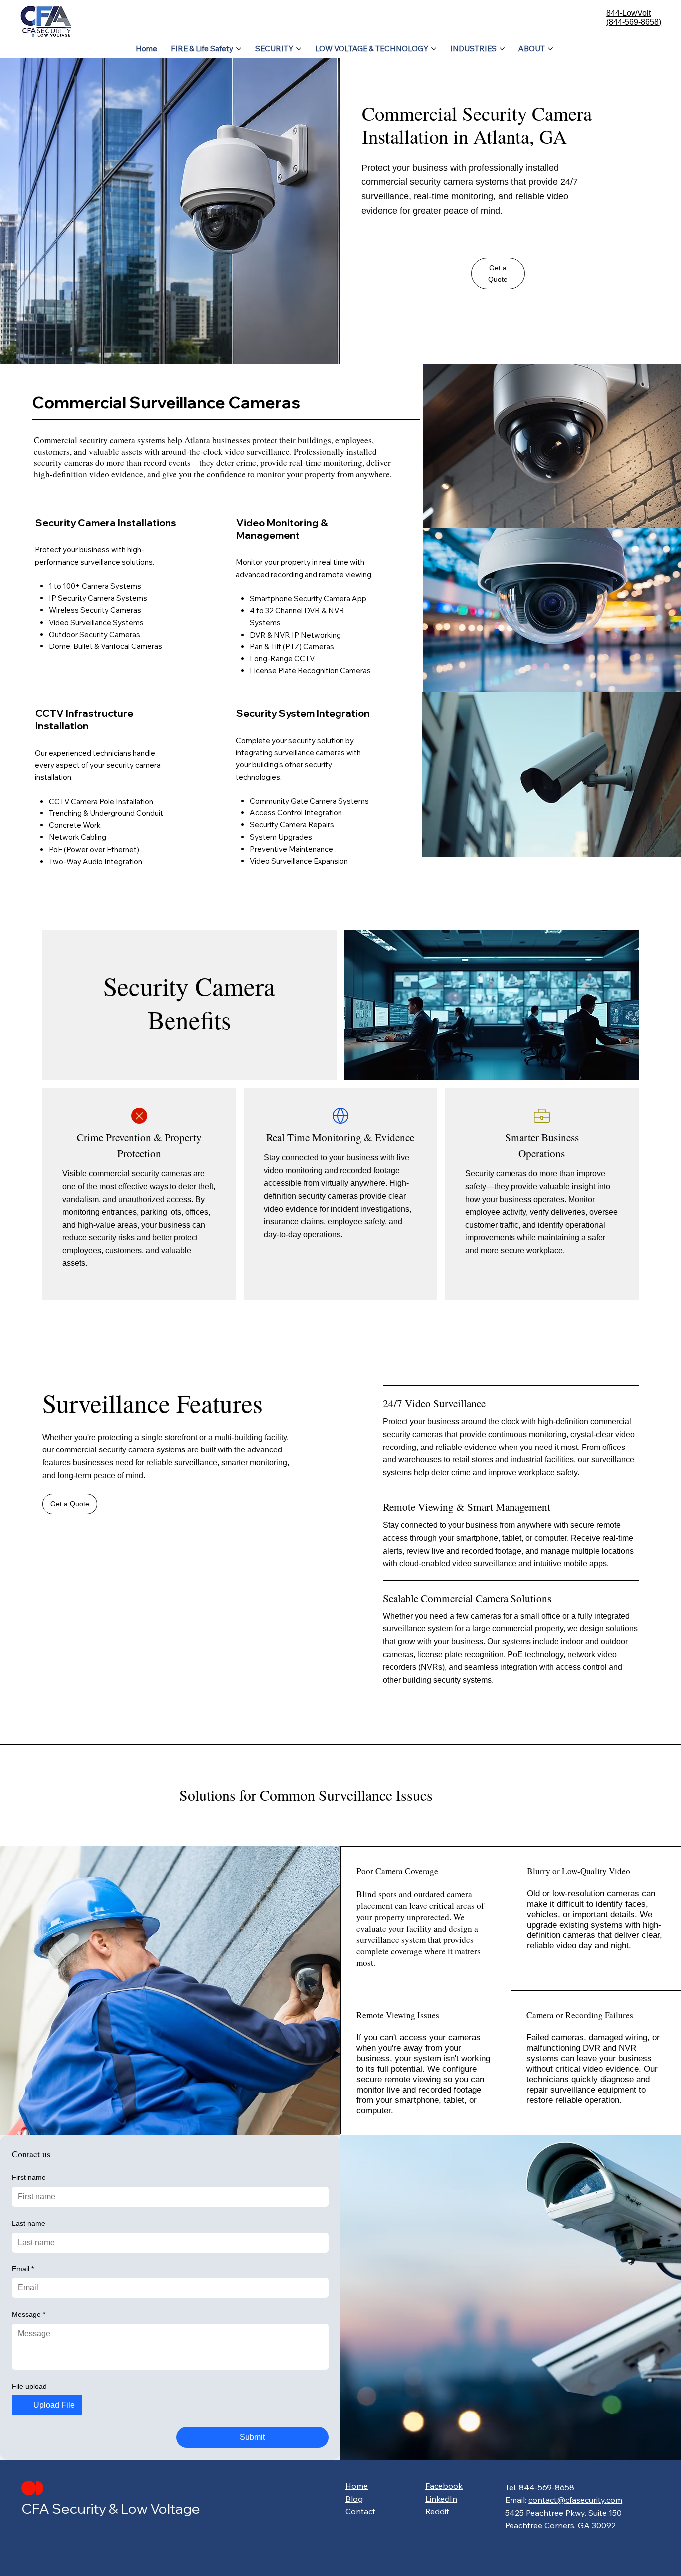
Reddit (437, 2511)
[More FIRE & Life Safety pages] (239, 49)
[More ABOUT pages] (550, 49)
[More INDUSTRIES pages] (502, 49)
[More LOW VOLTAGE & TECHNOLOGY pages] (434, 49)
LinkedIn (441, 2499)
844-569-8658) (635, 22)
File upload (29, 2386)
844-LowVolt (628, 13)
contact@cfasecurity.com (575, 2500)
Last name (29, 2223)
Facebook (444, 2486)
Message (29, 2314)
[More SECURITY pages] (299, 49)
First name (29, 2177)
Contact (360, 2511)
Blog (354, 2499)
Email (23, 2269)
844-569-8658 (547, 2487)
